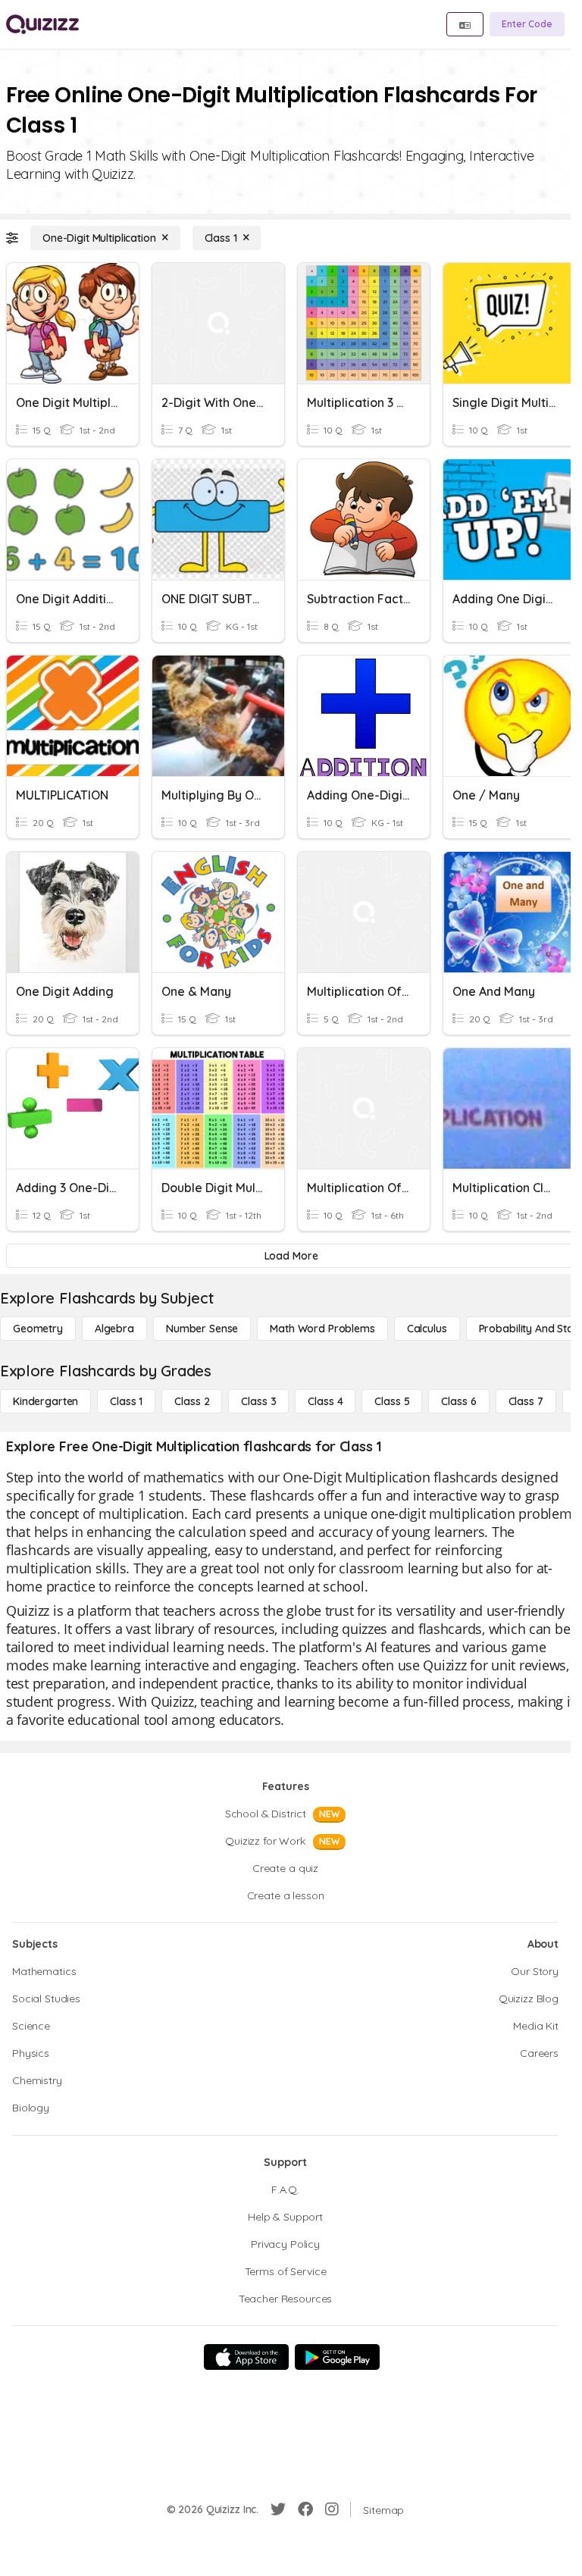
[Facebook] (305, 2509)
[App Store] (246, 2357)
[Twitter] (278, 2509)
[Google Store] (337, 2357)
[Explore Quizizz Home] (42, 24)
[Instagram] (332, 2509)
